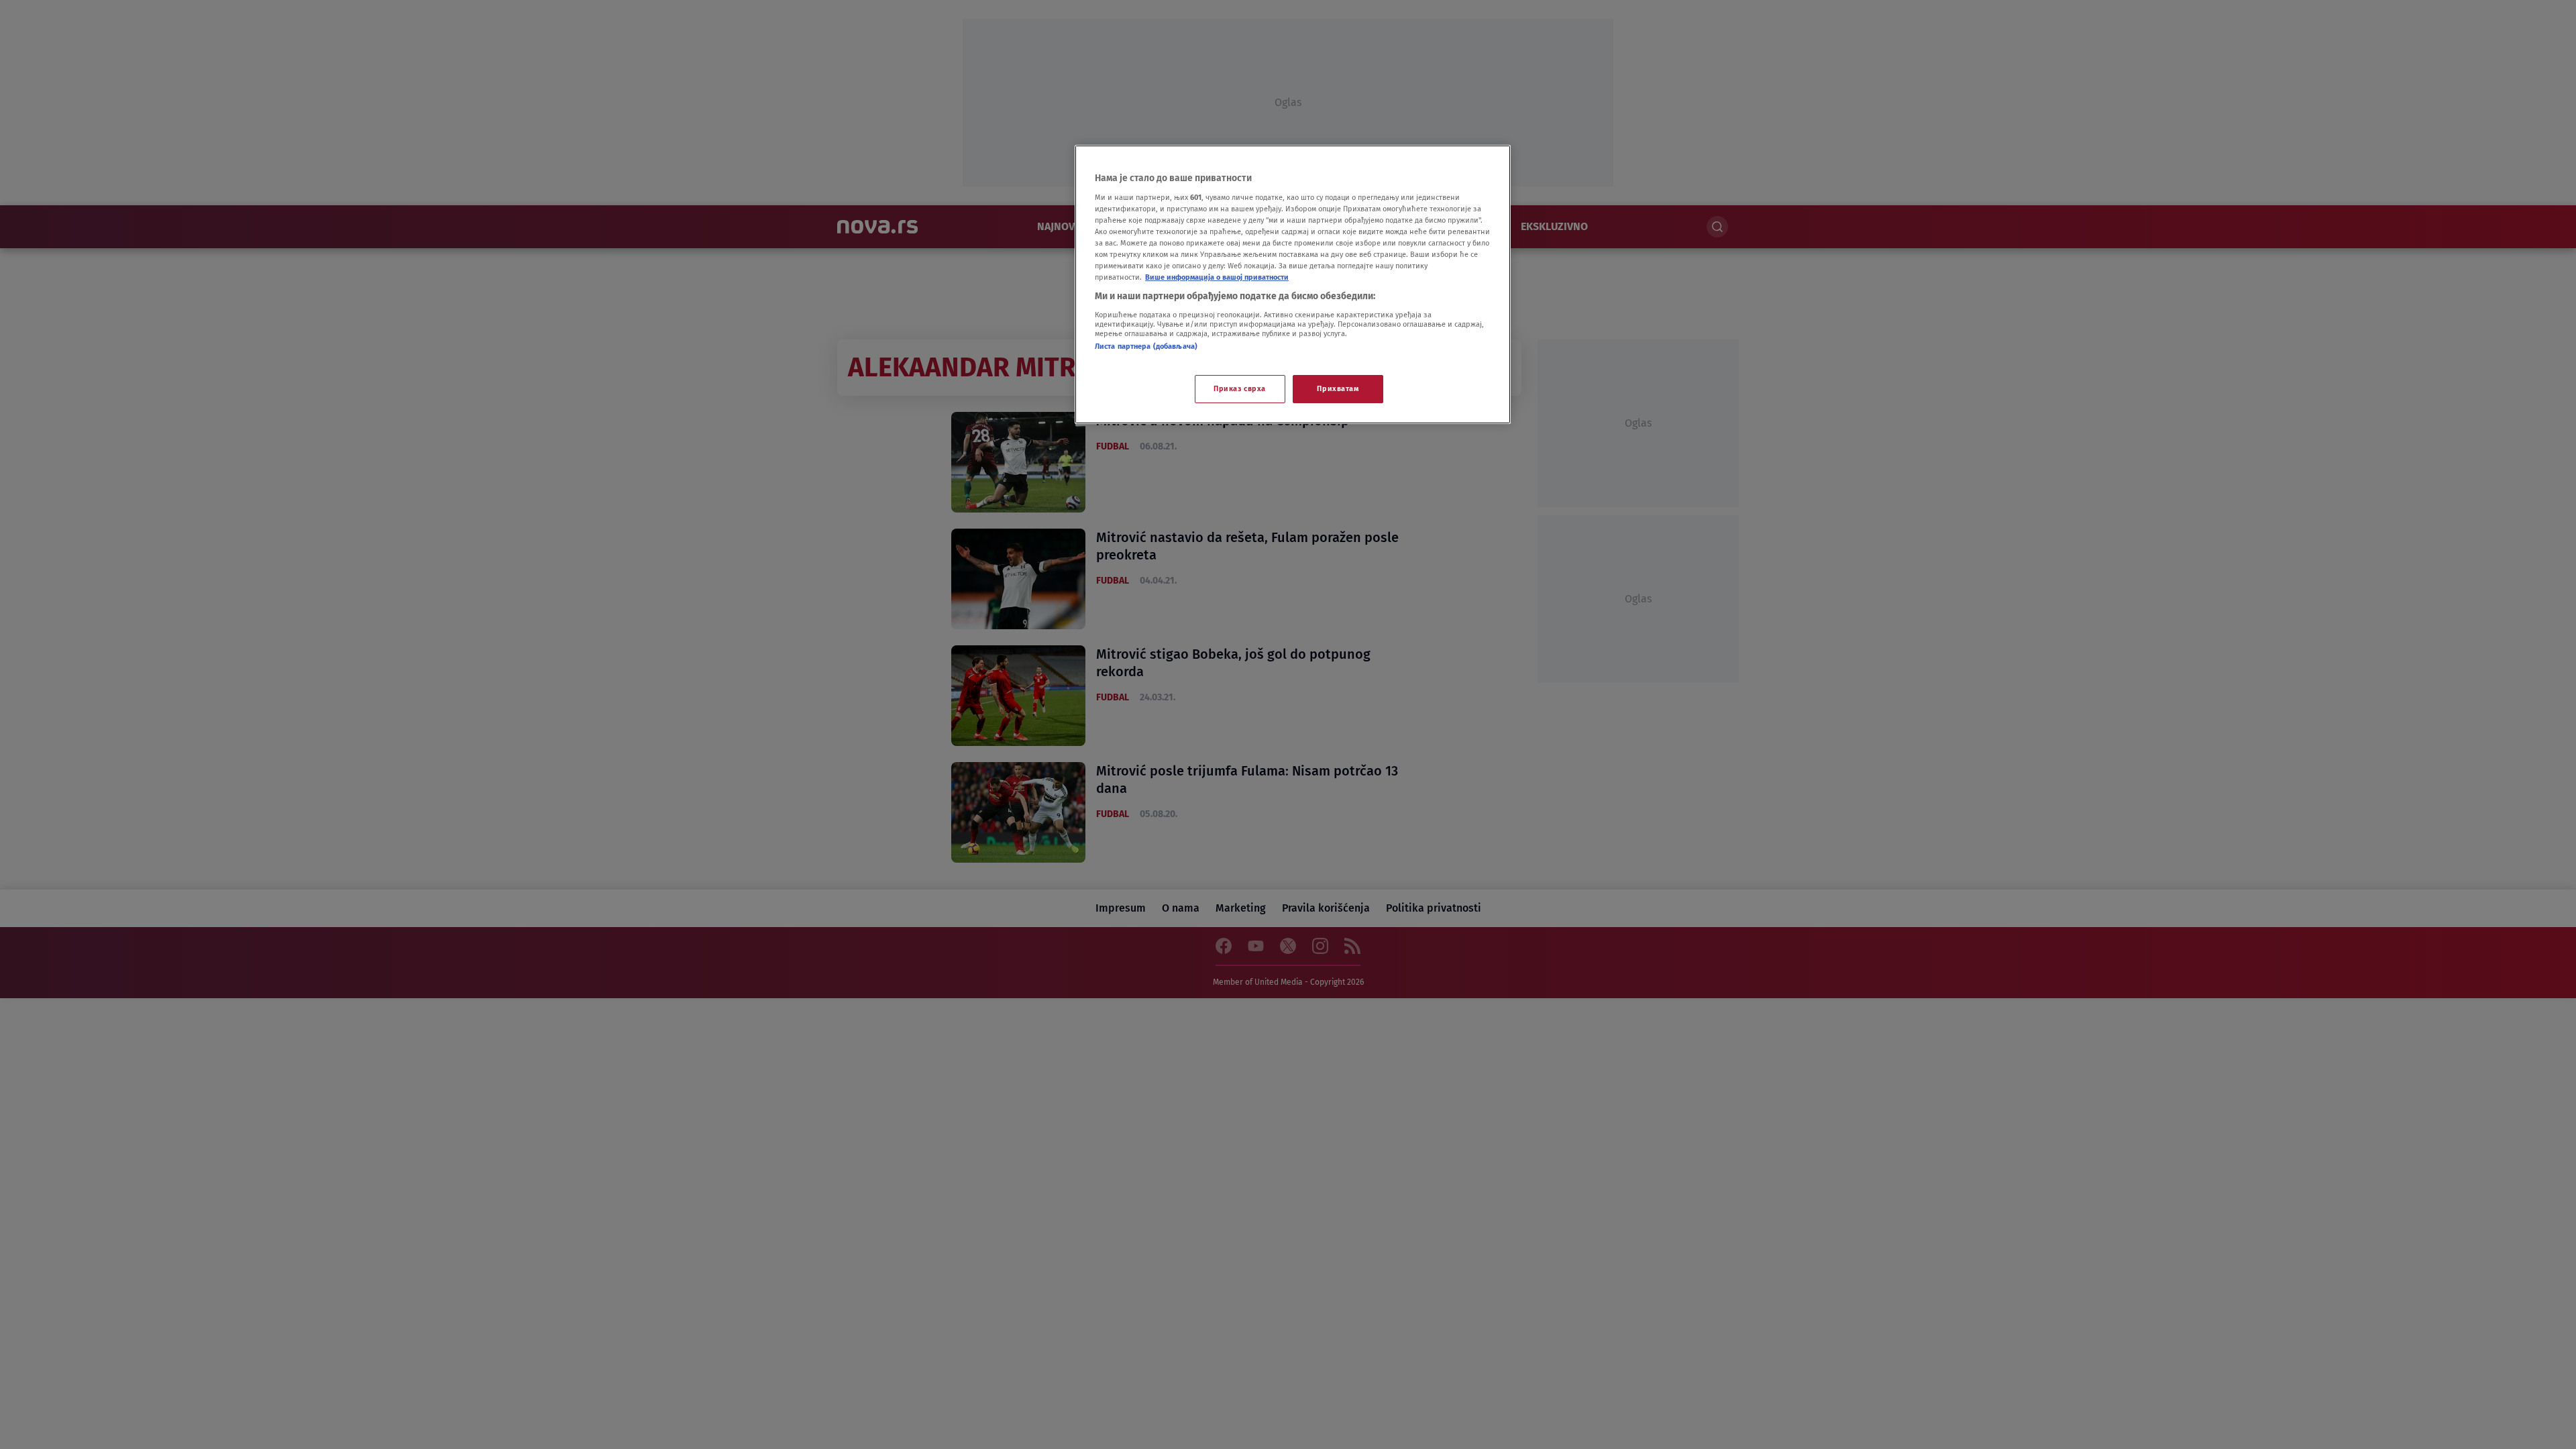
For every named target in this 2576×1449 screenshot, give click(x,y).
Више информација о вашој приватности (1217, 277)
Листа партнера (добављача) (1146, 346)
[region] (1293, 284)
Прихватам (1338, 388)
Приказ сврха (1240, 388)
